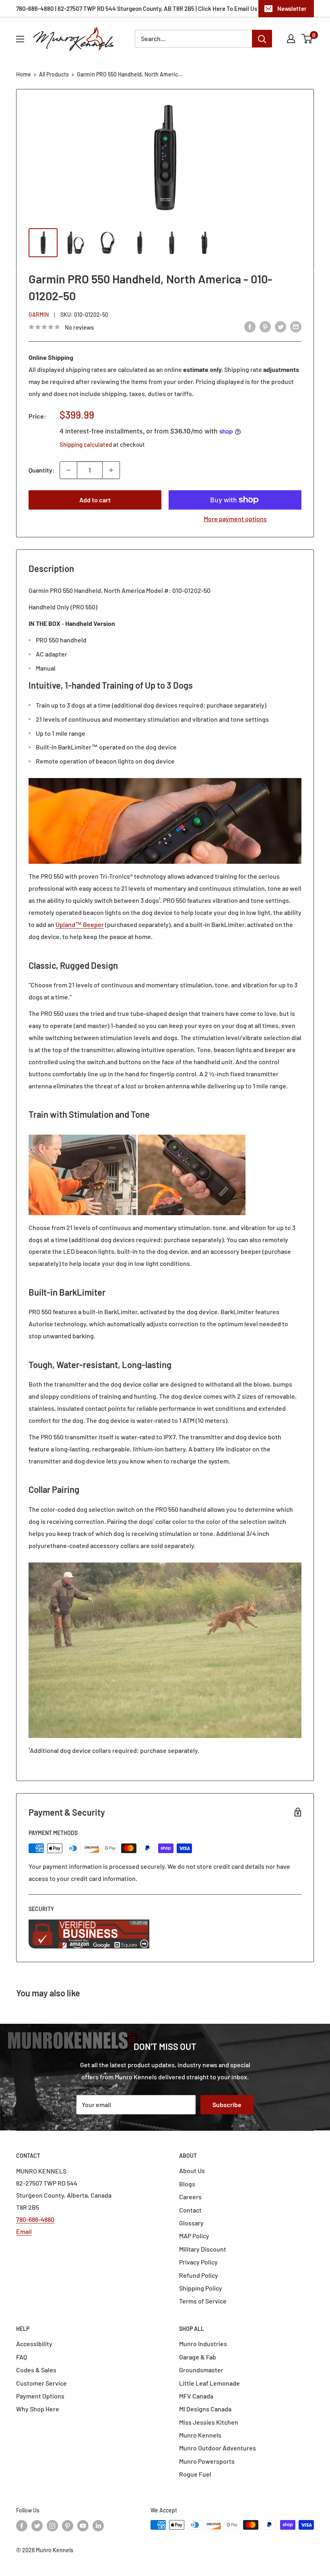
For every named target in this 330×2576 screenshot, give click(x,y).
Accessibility (34, 2344)
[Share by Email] (296, 326)
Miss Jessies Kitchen (209, 2422)
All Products (54, 74)
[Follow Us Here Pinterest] (68, 2526)
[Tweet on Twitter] (280, 326)
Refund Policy (199, 2275)
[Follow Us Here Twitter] (37, 2526)
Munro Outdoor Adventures (218, 2448)
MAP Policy (194, 2236)
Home (24, 74)
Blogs (187, 2184)
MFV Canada (196, 2396)
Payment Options (40, 2396)
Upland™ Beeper (80, 924)
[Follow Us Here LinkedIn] (98, 2526)
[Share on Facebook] (250, 326)
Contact (190, 2210)
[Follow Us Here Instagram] (52, 2526)
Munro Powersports (207, 2461)
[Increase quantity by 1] (111, 470)
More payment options (235, 519)
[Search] (262, 39)
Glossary (191, 2223)
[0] (307, 39)
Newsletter (292, 8)
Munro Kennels (200, 2435)
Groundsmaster (201, 2370)
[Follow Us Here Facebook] (22, 2526)
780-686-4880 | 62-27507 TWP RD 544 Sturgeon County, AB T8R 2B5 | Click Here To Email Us (137, 8)
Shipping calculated (86, 444)
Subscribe (227, 2104)
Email (24, 2231)
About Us (192, 2170)
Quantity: (42, 470)
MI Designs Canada (205, 2409)
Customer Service (41, 2383)
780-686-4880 (35, 2219)
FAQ (22, 2357)
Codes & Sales (36, 2370)
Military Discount (203, 2249)
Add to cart (95, 500)
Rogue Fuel (195, 2474)
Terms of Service (203, 2301)
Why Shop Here (38, 2409)
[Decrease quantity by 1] (68, 470)
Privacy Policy (198, 2262)
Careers (190, 2197)
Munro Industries (203, 2344)
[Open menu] (20, 39)
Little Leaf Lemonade (209, 2383)
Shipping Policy (201, 2288)
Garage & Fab (198, 2357)
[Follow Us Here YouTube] (83, 2526)
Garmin (39, 315)
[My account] (291, 39)
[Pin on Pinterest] (265, 326)
